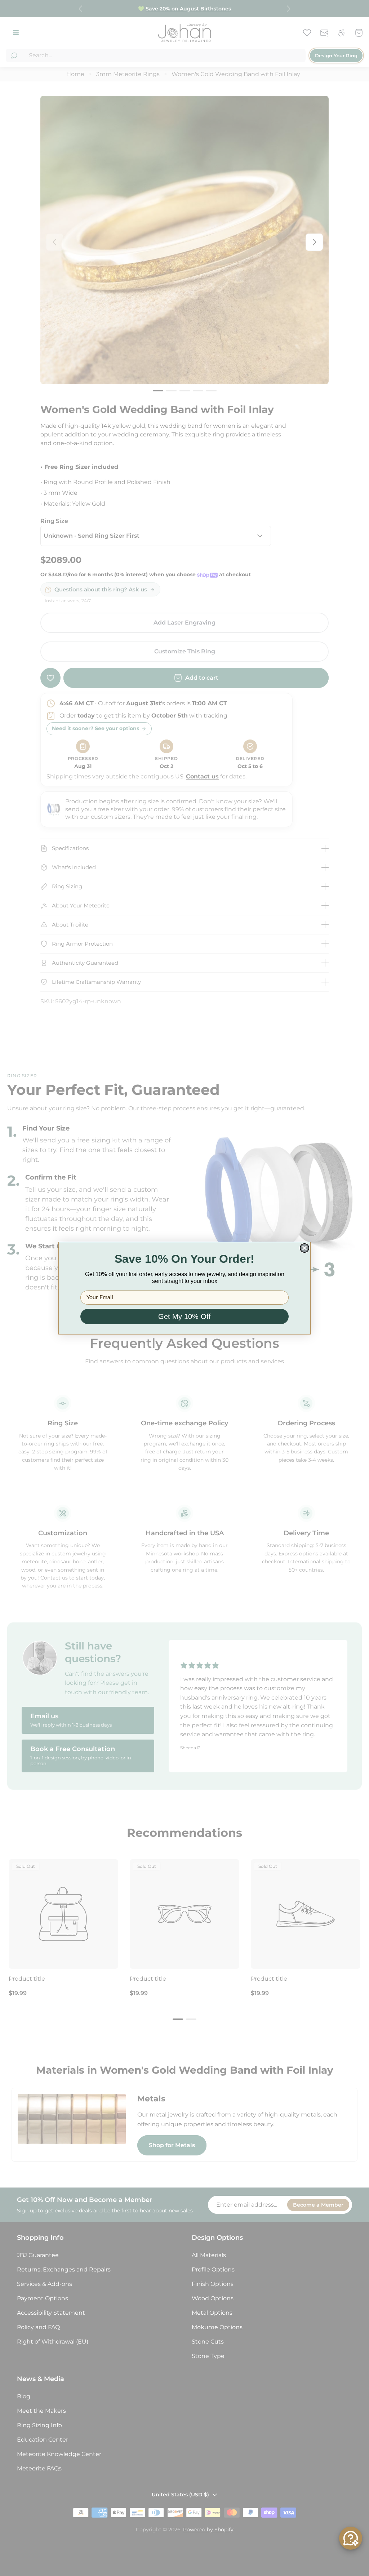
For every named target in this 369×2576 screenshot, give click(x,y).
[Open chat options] (351, 2538)
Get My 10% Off (184, 1316)
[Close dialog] (304, 1248)
